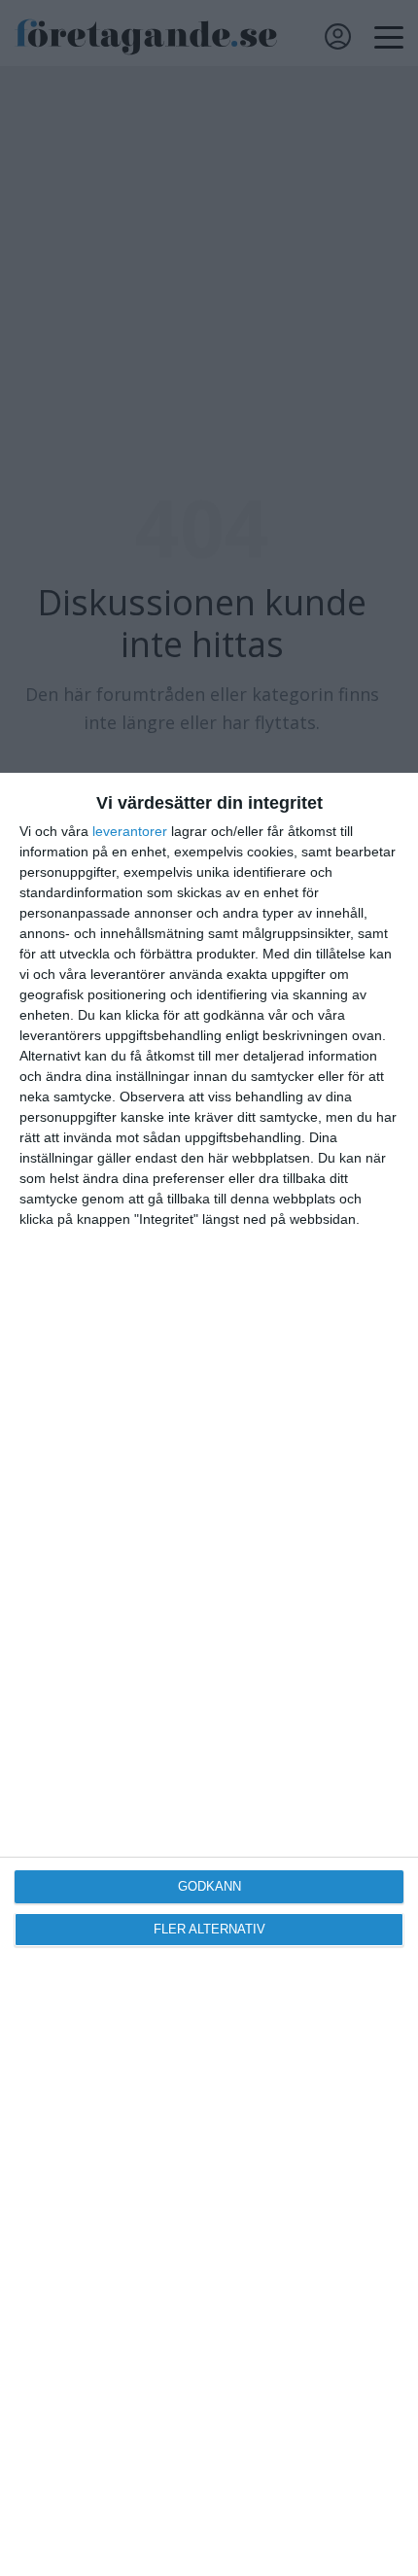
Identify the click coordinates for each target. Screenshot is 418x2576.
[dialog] (209, 1674)
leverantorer (130, 831)
